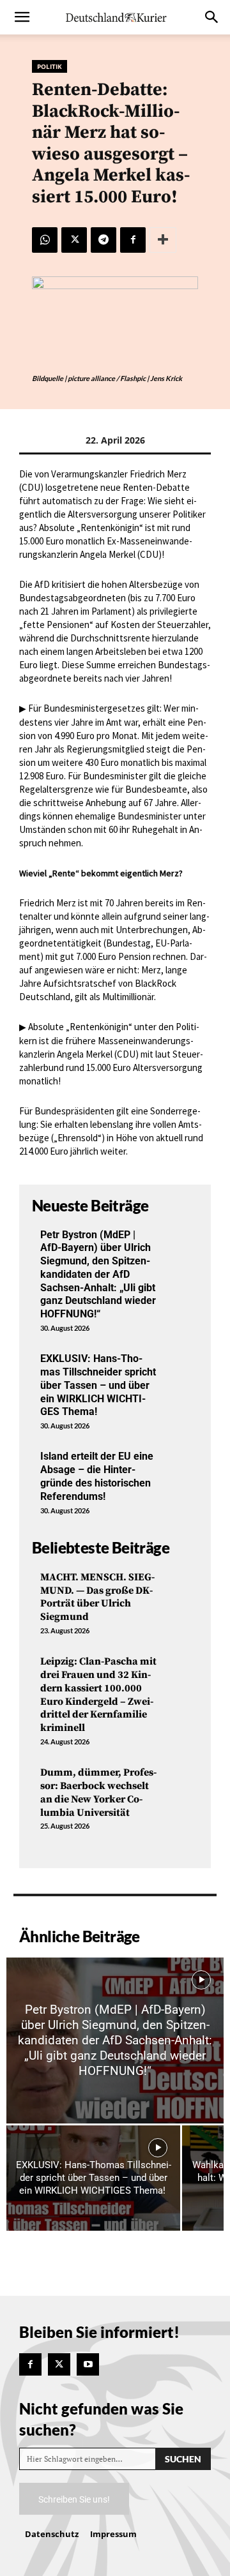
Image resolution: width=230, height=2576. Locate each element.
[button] (22, 17)
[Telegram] (103, 240)
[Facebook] (133, 240)
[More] (163, 240)
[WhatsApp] (45, 240)
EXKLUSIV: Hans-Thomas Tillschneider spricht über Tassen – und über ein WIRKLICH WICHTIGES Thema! (98, 1385)
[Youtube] (88, 2364)
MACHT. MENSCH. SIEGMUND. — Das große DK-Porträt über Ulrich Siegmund (97, 1597)
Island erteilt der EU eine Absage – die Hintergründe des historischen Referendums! (97, 1476)
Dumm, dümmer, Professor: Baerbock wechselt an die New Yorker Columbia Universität (98, 1792)
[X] (74, 240)
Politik (50, 66)
